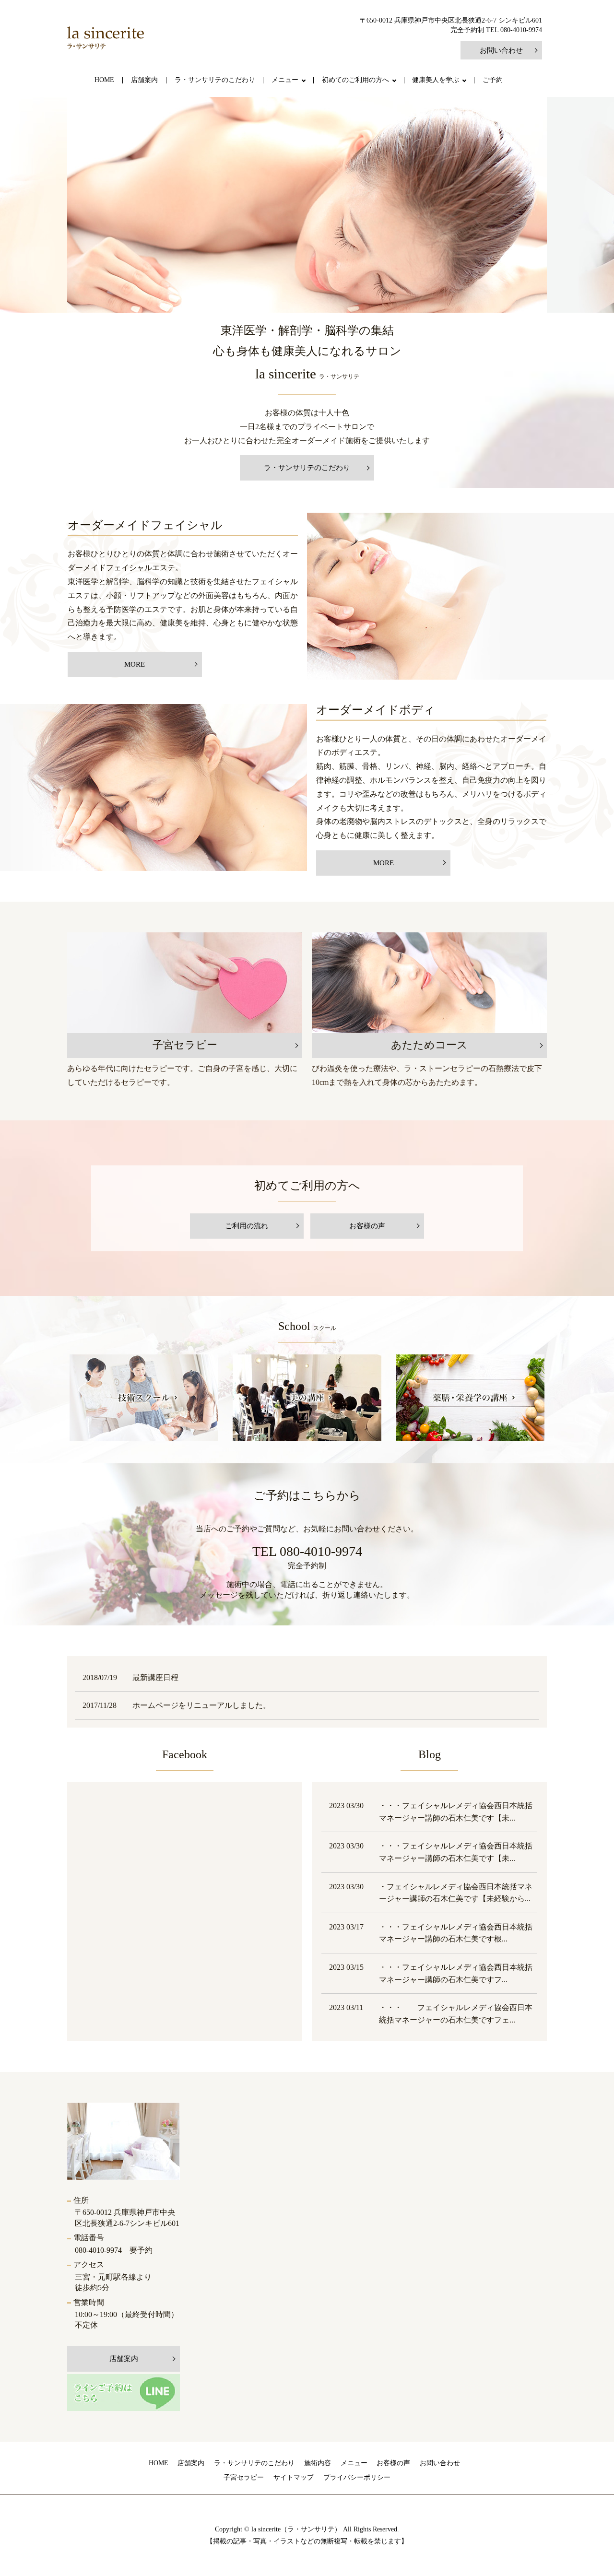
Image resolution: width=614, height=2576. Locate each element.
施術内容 (318, 2463)
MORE (135, 664)
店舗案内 (144, 80)
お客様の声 (367, 1226)
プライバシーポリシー (357, 2477)
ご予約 (493, 80)
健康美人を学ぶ (436, 80)
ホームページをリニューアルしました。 (201, 1705)
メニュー (285, 80)
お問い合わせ (501, 50)
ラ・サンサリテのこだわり (215, 80)
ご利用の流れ (247, 1226)
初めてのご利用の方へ (355, 80)
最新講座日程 (155, 1677)
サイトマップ (294, 2477)
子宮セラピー (244, 2477)
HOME (104, 80)
